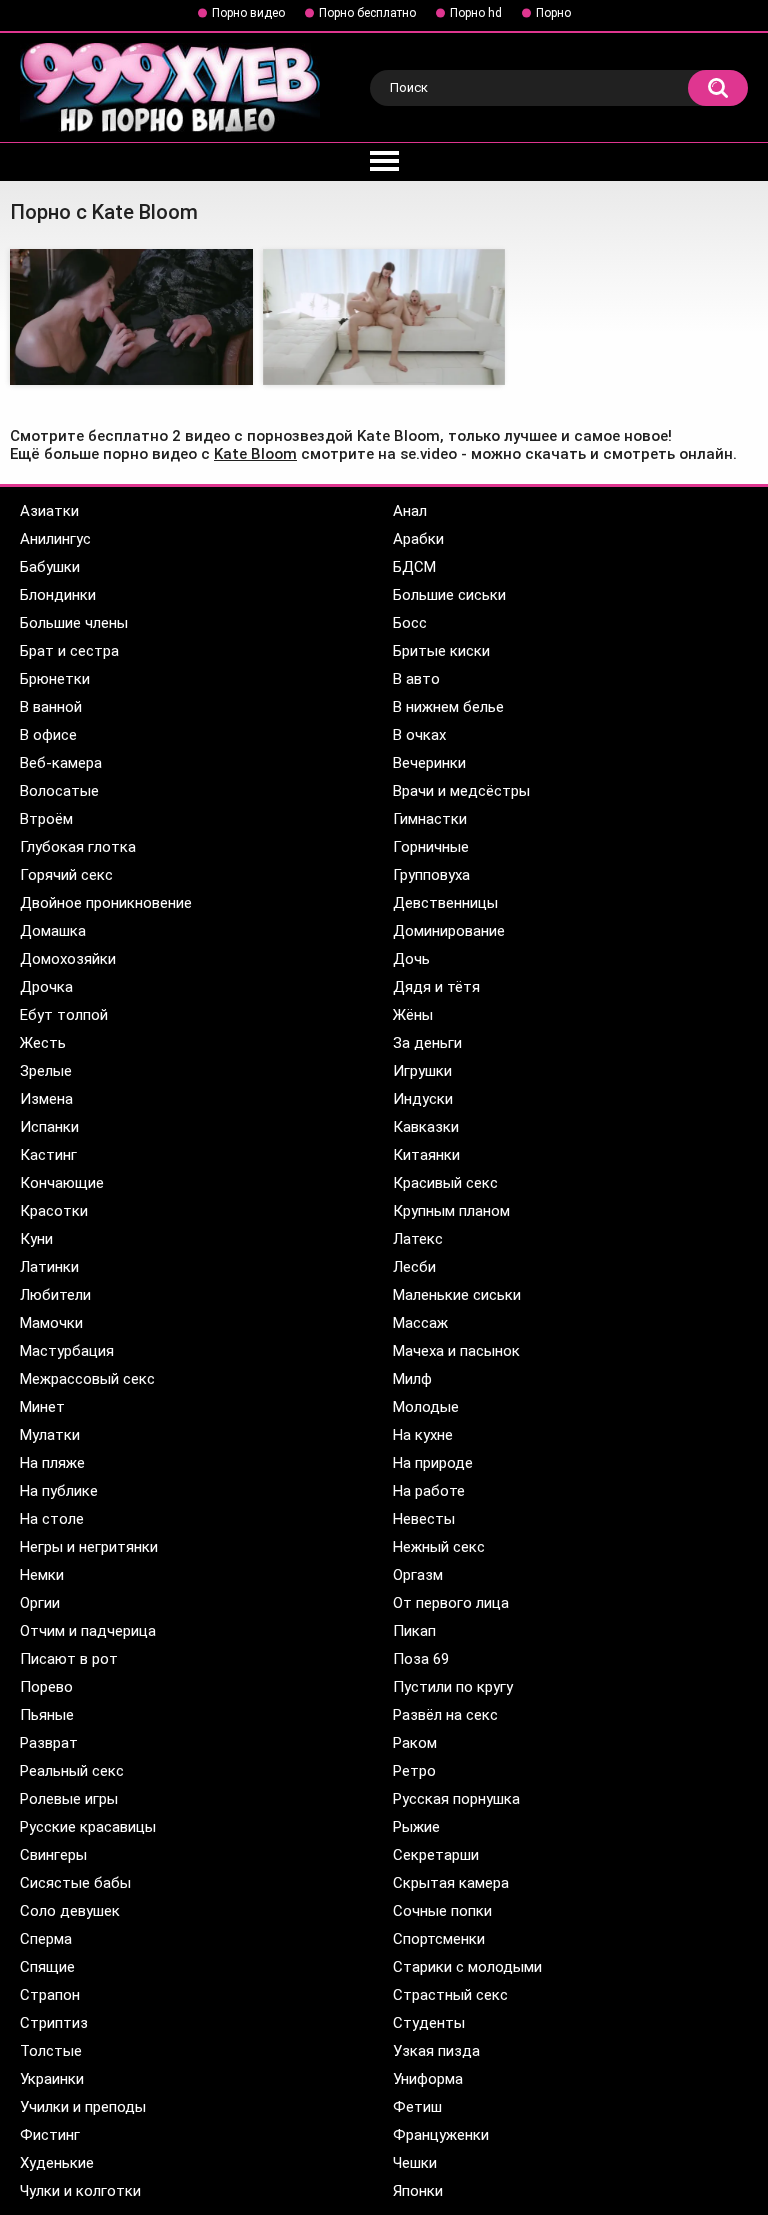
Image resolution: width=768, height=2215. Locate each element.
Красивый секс (445, 1183)
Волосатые (59, 791)
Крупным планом (451, 1211)
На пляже (52, 1463)
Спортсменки (439, 1939)
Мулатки (50, 1435)
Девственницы (445, 903)
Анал (410, 511)
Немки (42, 1575)
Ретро (414, 1771)
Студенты (429, 2023)
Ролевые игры (69, 1799)
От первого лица (451, 1603)
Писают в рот (69, 1659)
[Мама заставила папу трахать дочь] (384, 317)
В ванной (51, 707)
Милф (412, 1379)
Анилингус (55, 539)
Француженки (441, 2135)
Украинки (52, 2079)
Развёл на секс (445, 1715)
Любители (55, 1295)
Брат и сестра (69, 651)
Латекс (418, 1239)
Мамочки (51, 1323)
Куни (36, 1239)
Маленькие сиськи (457, 1295)
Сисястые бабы (75, 1883)
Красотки (54, 1211)
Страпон (50, 1995)
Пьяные (47, 1715)
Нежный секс (439, 1547)
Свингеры (53, 1855)
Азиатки (49, 511)
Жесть (43, 1043)
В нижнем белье (448, 707)
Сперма (46, 1939)
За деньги (427, 1043)
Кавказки (426, 1127)
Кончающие (62, 1183)
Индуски (423, 1099)
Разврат (49, 1743)
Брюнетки (55, 679)
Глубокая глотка (78, 847)
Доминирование (449, 931)
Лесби (414, 1267)
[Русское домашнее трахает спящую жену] (131, 317)
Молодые (426, 1407)
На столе (52, 1519)
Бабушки (50, 567)
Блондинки (58, 595)
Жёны (413, 1015)
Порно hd (476, 13)
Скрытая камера (451, 1883)
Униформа (428, 2079)
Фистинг (50, 2135)
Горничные (431, 847)
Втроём (46, 819)
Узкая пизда (436, 2051)
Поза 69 (421, 1659)
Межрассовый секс (87, 1379)
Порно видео (248, 13)
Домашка (53, 931)
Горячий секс (66, 875)
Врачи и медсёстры (461, 791)
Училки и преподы (83, 2107)
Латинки (49, 1267)
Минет (42, 1407)
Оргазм (418, 1575)
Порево (46, 1687)
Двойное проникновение (106, 903)
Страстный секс (450, 1995)
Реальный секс (72, 1771)
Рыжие (416, 1827)
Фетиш (417, 2107)
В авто (416, 679)
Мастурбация (67, 1351)
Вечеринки (429, 763)
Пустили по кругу (453, 1687)
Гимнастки (430, 819)
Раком (415, 1743)
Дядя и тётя (436, 987)
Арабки (418, 539)
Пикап (414, 1631)
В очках (419, 735)
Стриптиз (54, 2023)
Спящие (47, 1967)
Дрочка (46, 987)
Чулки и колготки (80, 2191)
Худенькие (57, 2163)
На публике (59, 1491)
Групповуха (431, 875)
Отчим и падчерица (88, 1631)
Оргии (40, 1603)
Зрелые (46, 1071)
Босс (410, 623)
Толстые (51, 2051)
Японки (418, 2191)
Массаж (420, 1323)
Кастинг (48, 1155)
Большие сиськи (449, 595)
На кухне (423, 1435)
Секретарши (436, 1855)
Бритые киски (441, 651)
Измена (46, 1099)
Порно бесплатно (367, 13)
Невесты (424, 1519)
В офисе (48, 735)
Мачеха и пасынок (456, 1351)
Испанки (49, 1127)
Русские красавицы (88, 1827)
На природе (433, 1463)
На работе (429, 1491)
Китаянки (426, 1155)
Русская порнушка (456, 1799)
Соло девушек (70, 1911)
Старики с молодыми (467, 1967)
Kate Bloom (255, 454)
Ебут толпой (64, 1015)
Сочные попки (442, 1911)
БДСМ (414, 567)
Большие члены (74, 623)
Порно (553, 13)
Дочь (411, 959)
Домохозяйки (68, 959)
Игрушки (422, 1071)
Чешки (415, 2163)
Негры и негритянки (89, 1547)
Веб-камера (61, 763)
